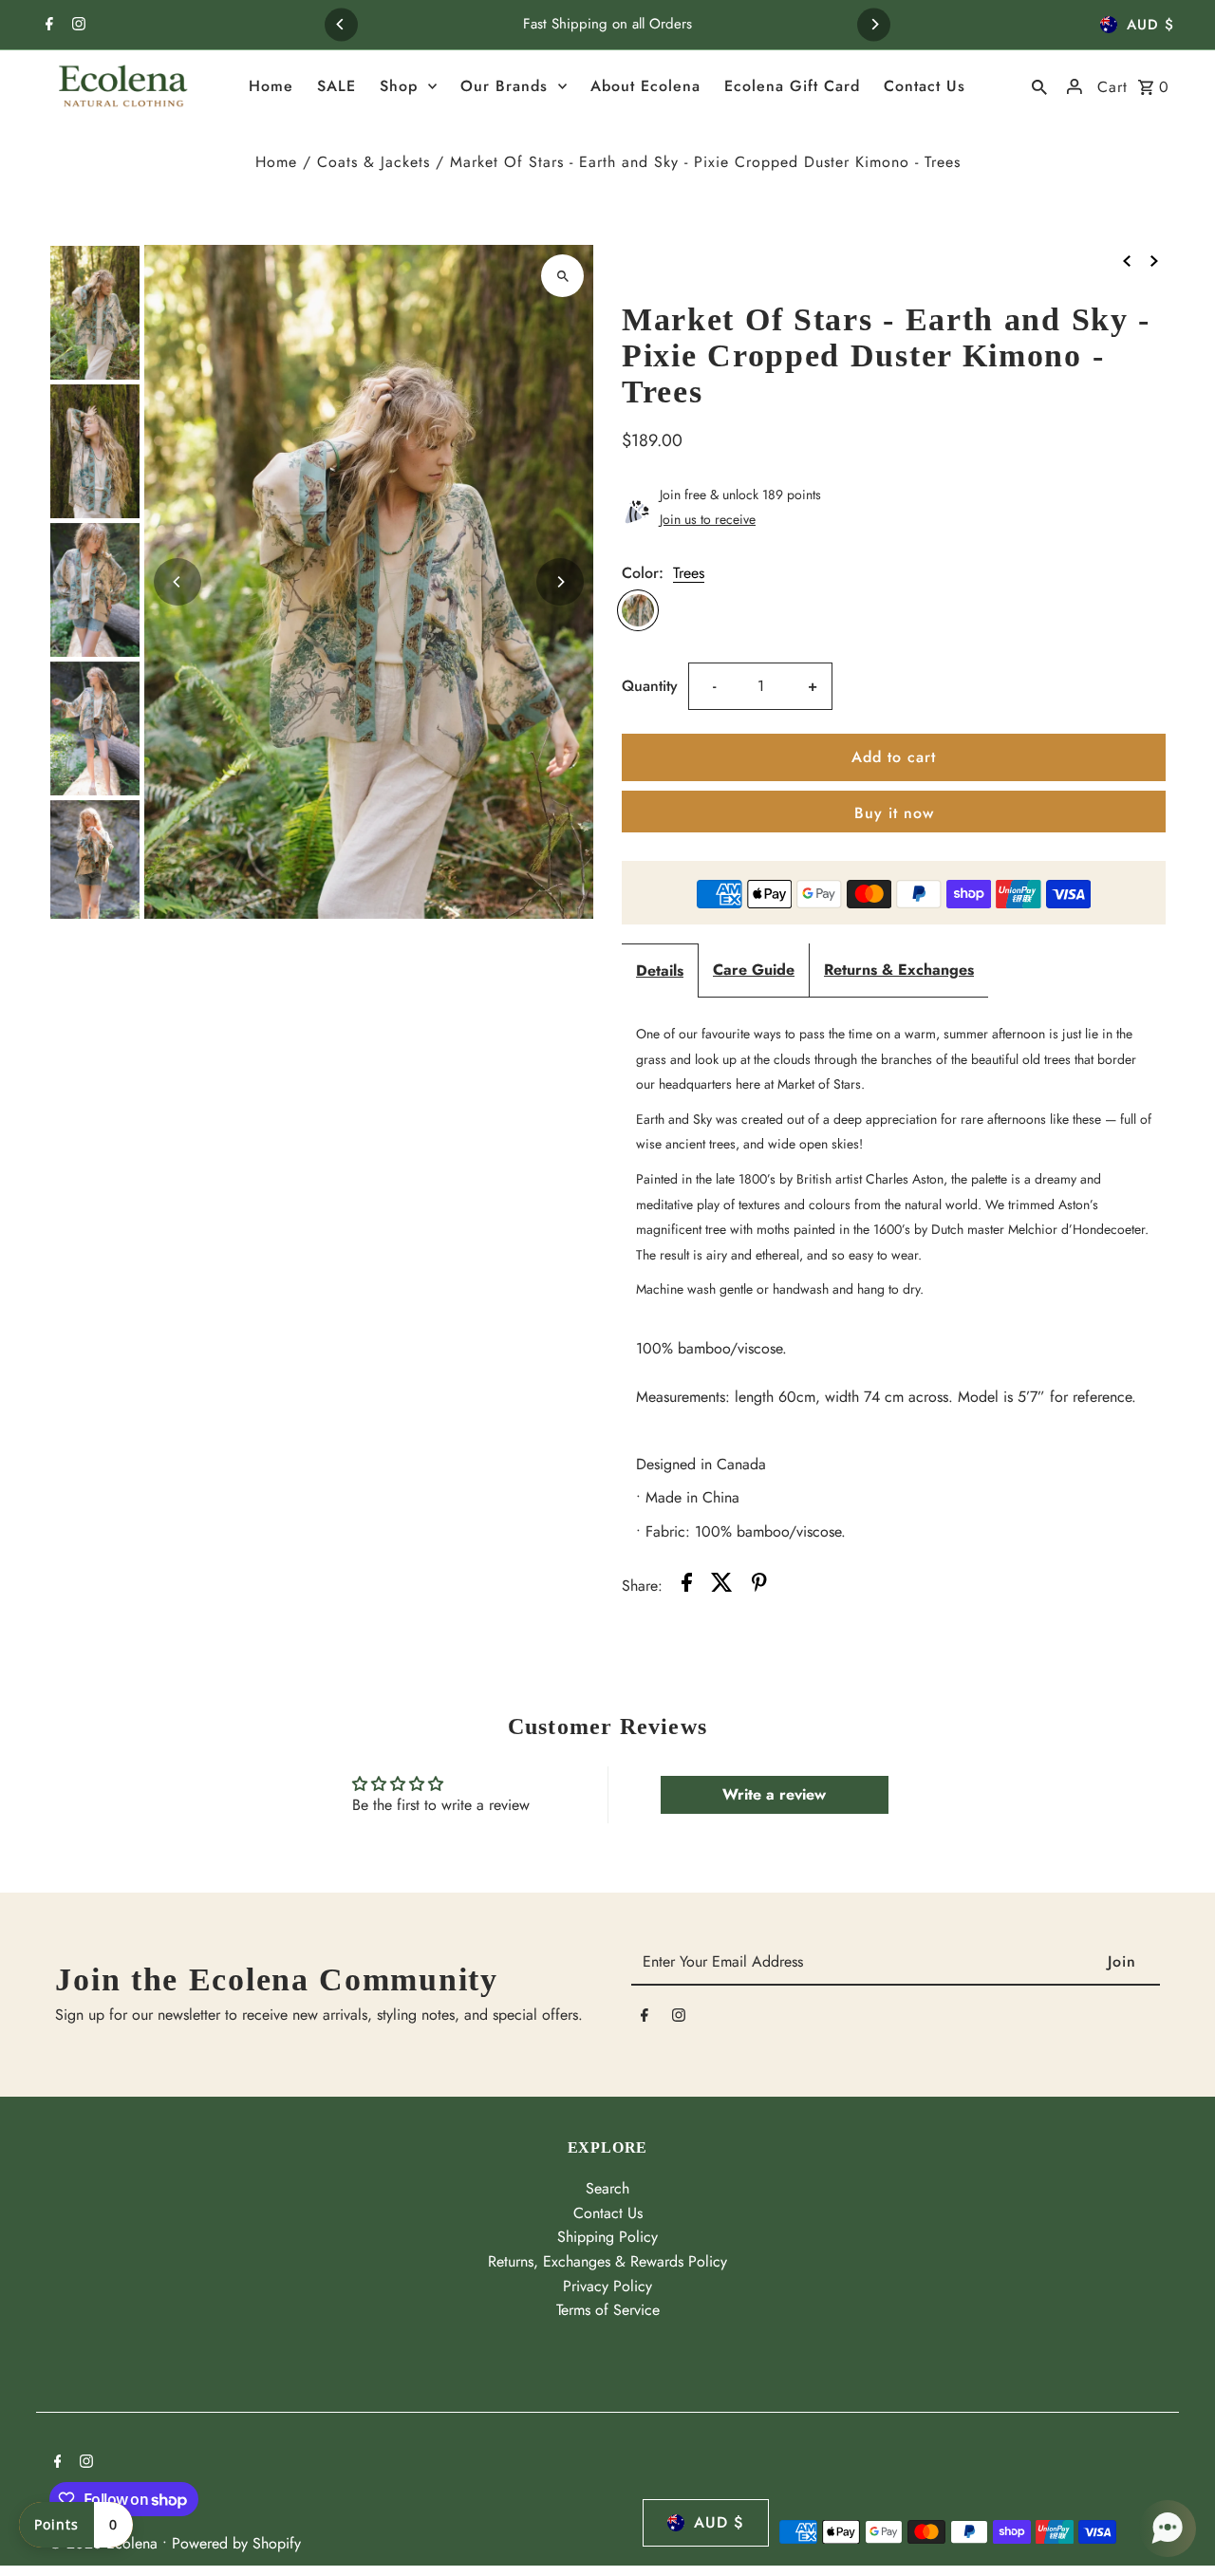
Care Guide (754, 970)
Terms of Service (608, 2310)
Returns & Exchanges (899, 970)
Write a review (774, 1794)
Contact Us (608, 2213)
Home (276, 162)
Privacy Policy (607, 2286)
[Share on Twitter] (722, 1586)
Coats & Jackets (374, 162)
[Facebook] (47, 26)
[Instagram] (76, 26)
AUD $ (1150, 25)
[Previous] (341, 24)
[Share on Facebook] (687, 1586)
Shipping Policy (607, 2237)
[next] (1154, 259)
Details (660, 971)
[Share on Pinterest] (759, 1586)
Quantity (650, 686)
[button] (1168, 2529)
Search (607, 2188)
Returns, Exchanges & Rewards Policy (607, 2261)
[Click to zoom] (562, 276)
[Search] (1039, 86)
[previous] (1127, 259)
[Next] (874, 24)
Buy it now (894, 813)
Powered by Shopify (236, 2543)
